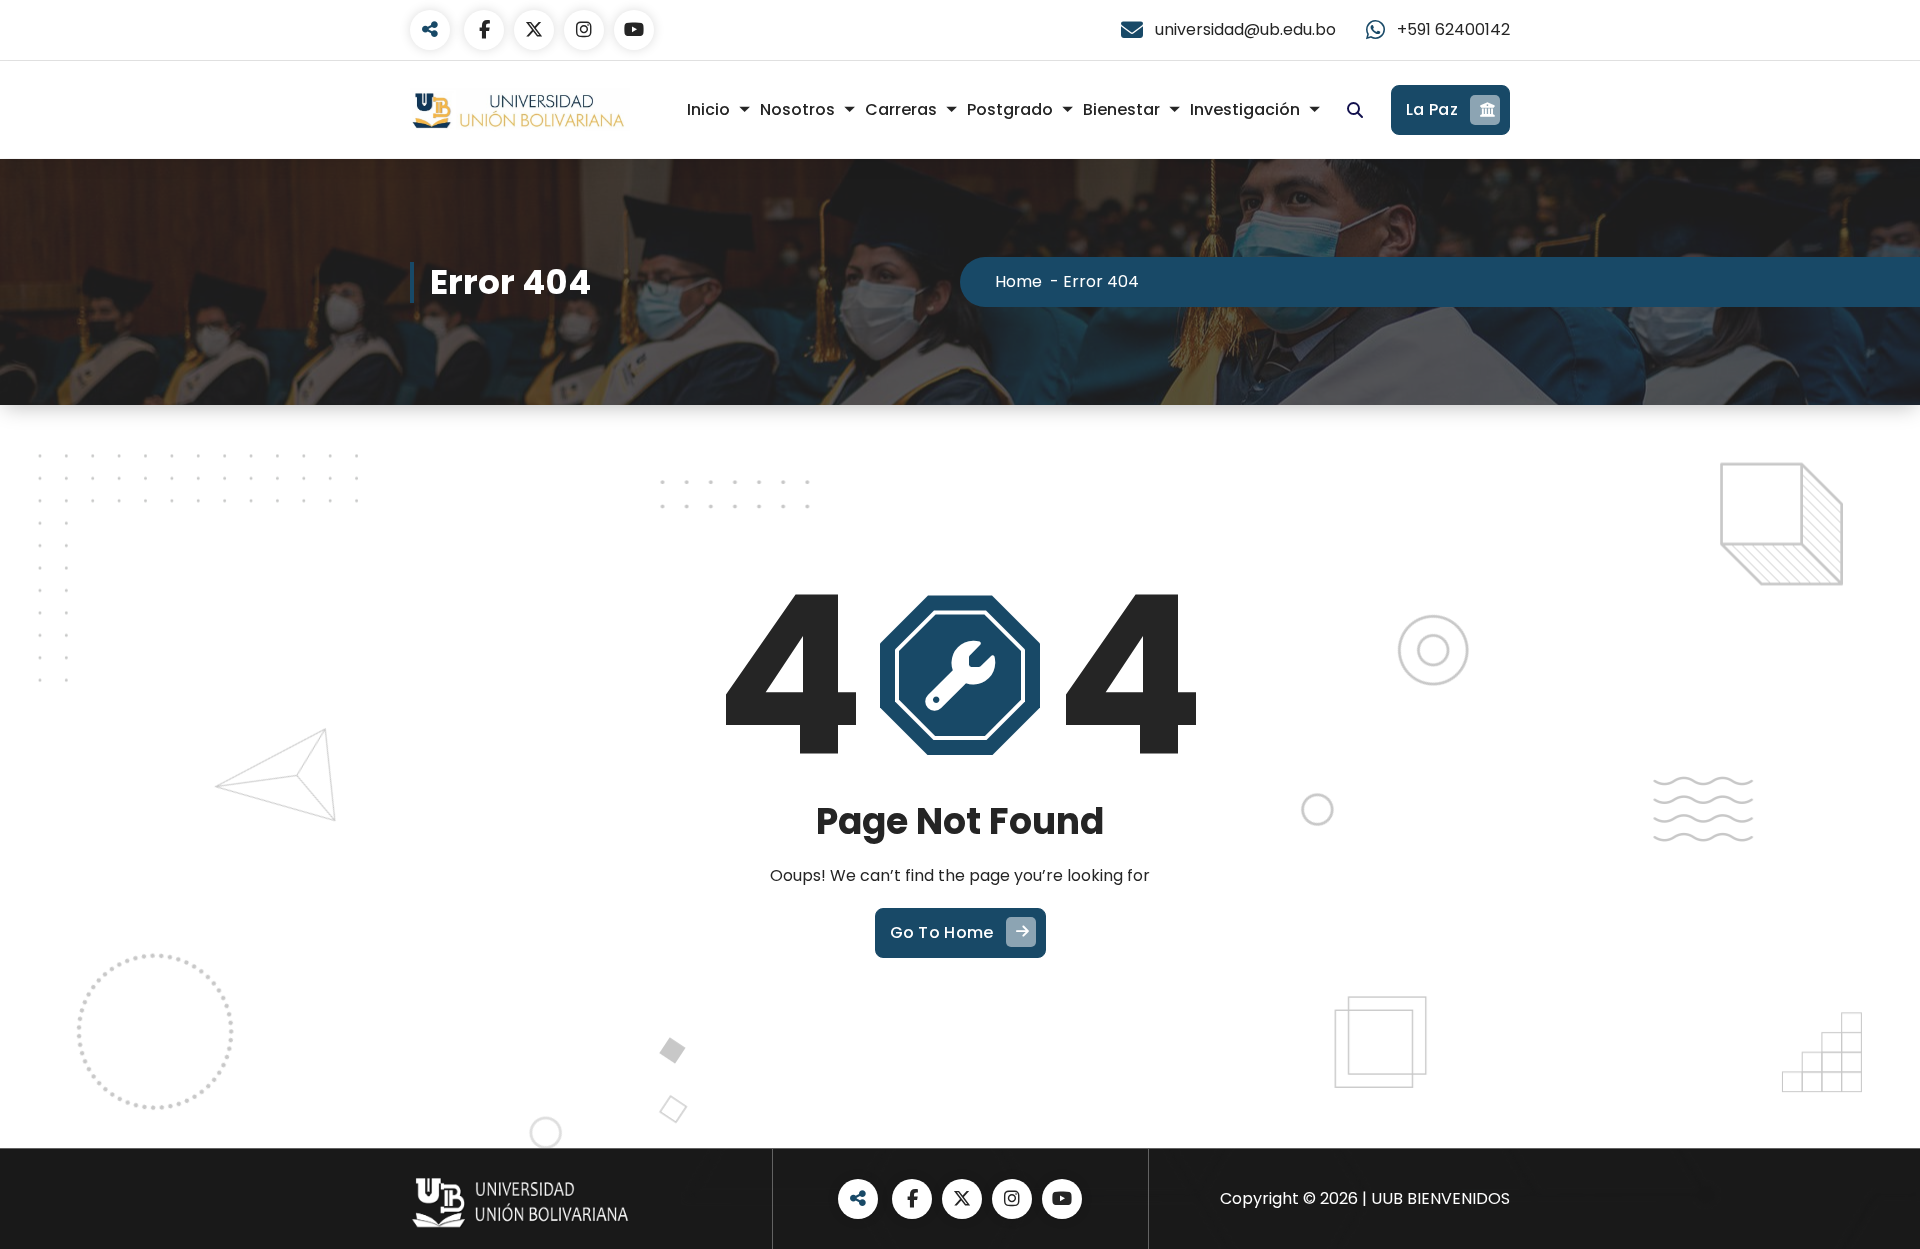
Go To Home (942, 932)
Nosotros (797, 109)
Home (1018, 281)
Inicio (708, 109)
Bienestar (1121, 109)
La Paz (1432, 109)
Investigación (1245, 109)
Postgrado (1010, 109)
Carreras (901, 109)
